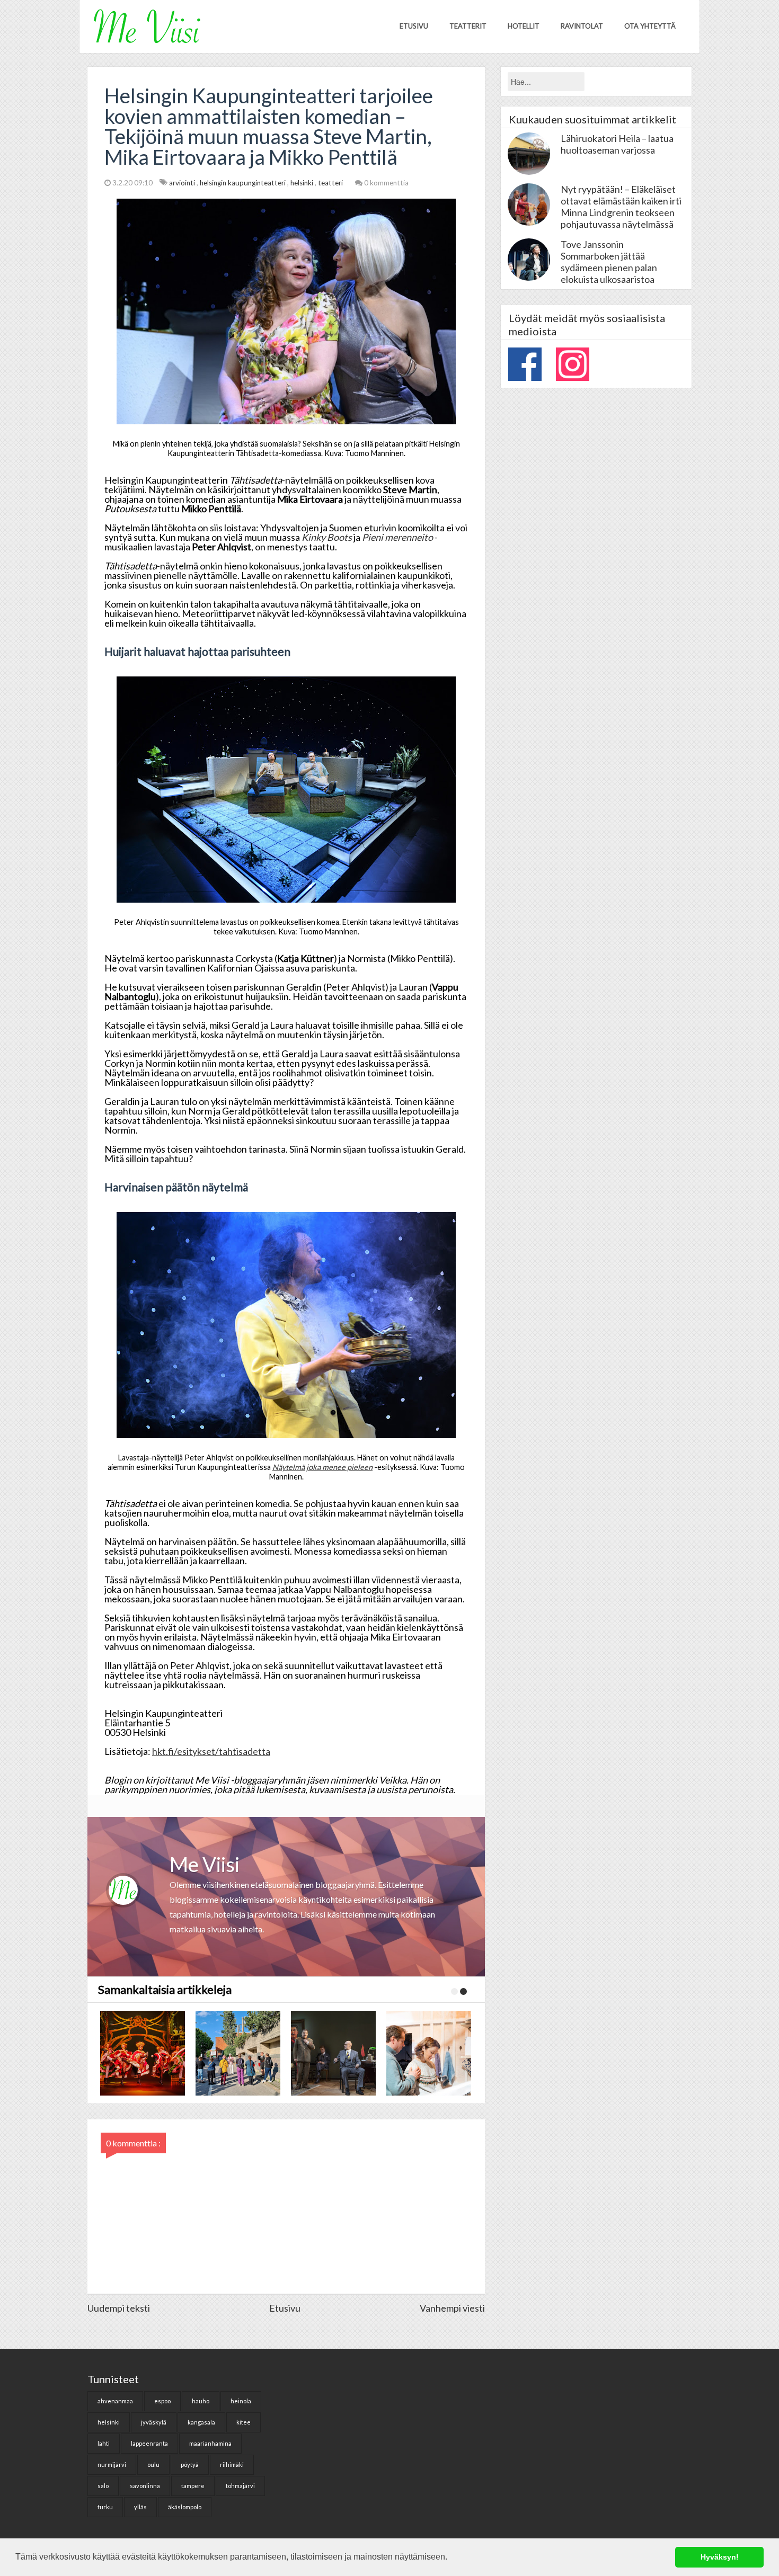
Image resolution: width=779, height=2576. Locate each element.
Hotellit (524, 26)
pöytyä (190, 2464)
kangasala (201, 2422)
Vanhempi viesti (452, 2308)
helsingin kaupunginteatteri (244, 183)
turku (105, 2507)
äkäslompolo (185, 2507)
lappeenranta (149, 2443)
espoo (162, 2401)
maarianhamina (210, 2443)
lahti (104, 2443)
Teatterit (468, 26)
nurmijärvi (112, 2464)
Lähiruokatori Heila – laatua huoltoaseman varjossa (617, 144)
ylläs (140, 2507)
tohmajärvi (240, 2486)
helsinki (303, 183)
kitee (244, 2422)
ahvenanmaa (115, 2401)
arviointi (183, 183)
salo (103, 2486)
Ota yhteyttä (650, 26)
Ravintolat (582, 26)
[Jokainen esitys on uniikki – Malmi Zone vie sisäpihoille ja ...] (427, 2053)
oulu (153, 2464)
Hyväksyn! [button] (720, 2557)
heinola (241, 2401)
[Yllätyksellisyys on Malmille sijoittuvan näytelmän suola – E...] (236, 2053)
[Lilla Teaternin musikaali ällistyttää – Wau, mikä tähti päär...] (140, 2053)
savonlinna (145, 2486)
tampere (193, 2486)
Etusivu (414, 26)
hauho (201, 2401)
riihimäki (232, 2464)
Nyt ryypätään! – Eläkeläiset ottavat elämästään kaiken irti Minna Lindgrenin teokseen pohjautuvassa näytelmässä (621, 207)
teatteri (331, 183)
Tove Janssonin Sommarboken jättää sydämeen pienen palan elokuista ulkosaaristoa (609, 262)
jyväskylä (154, 2422)
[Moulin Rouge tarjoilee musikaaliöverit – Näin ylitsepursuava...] (331, 2053)
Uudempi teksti (119, 2308)
